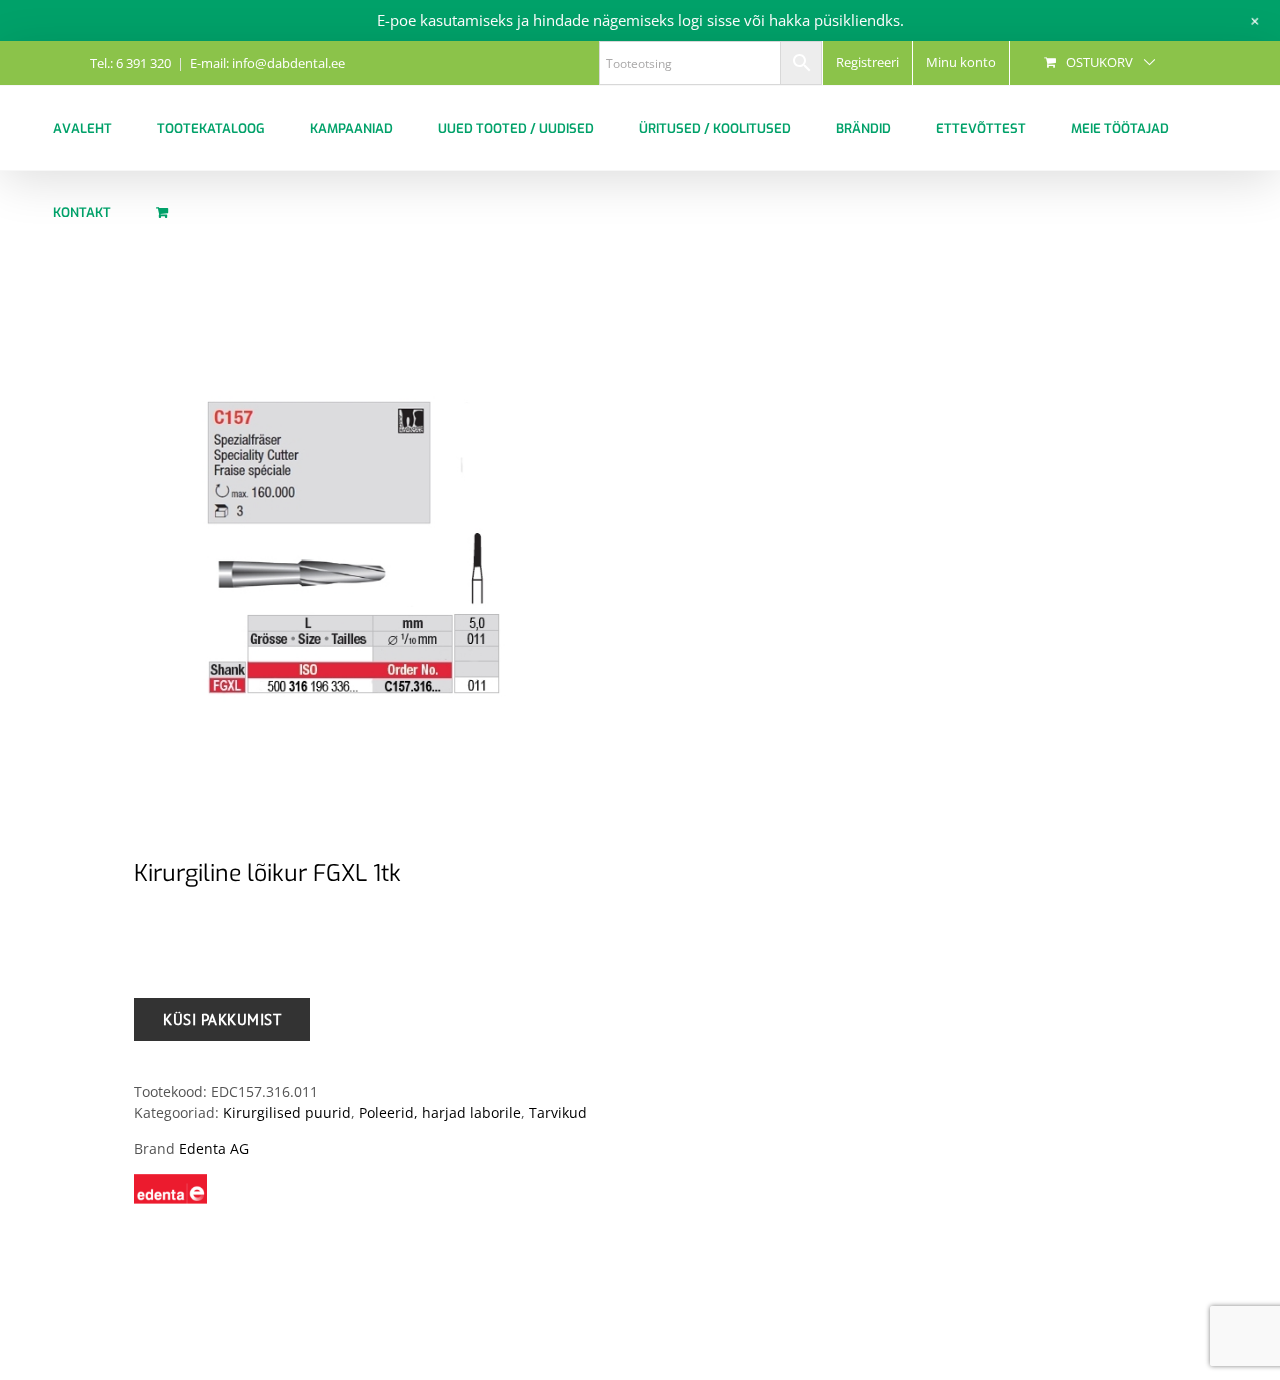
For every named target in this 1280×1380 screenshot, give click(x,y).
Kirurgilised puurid (287, 1112)
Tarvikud (558, 1112)
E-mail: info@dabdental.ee (267, 63)
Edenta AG (214, 1148)
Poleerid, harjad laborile (440, 1112)
